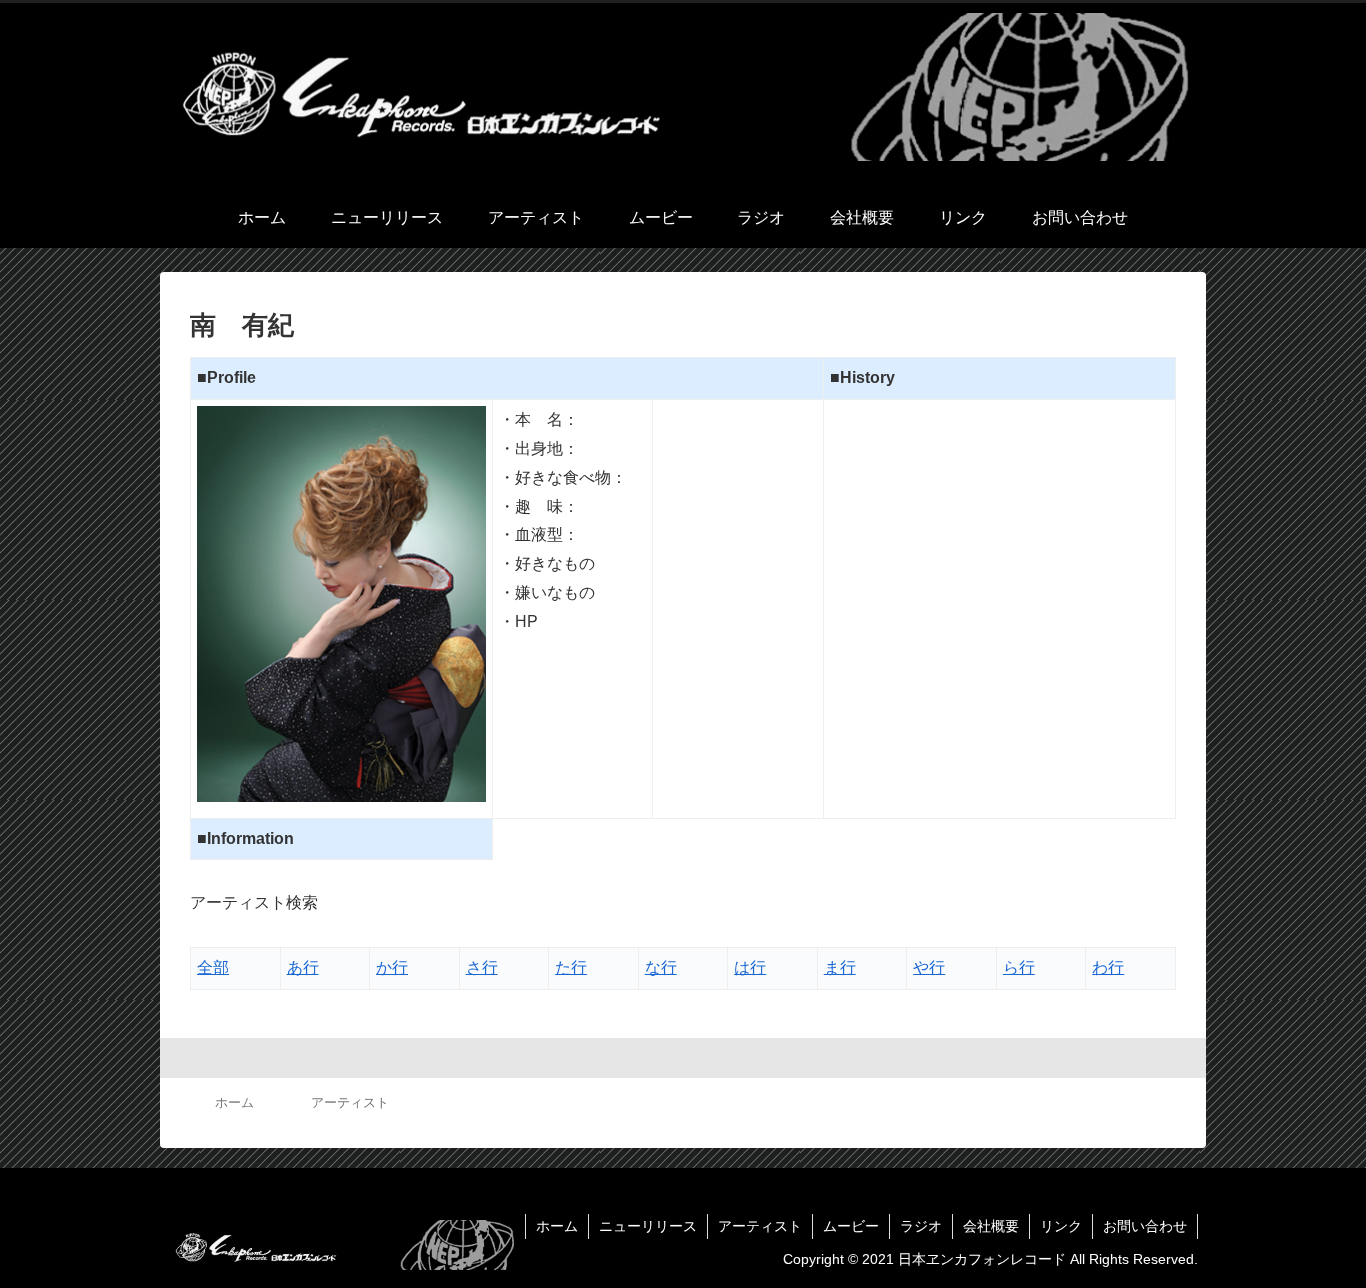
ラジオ (921, 1226)
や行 (929, 967)
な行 (661, 967)
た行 (571, 967)
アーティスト (760, 1226)
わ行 (1108, 967)
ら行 (1019, 967)
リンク (1061, 1226)
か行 (392, 967)
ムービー (851, 1226)
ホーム (557, 1226)
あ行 (303, 967)
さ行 (482, 967)
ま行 (840, 967)
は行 (750, 967)
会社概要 (991, 1226)
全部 (213, 967)
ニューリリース (648, 1226)
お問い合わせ (1145, 1226)
